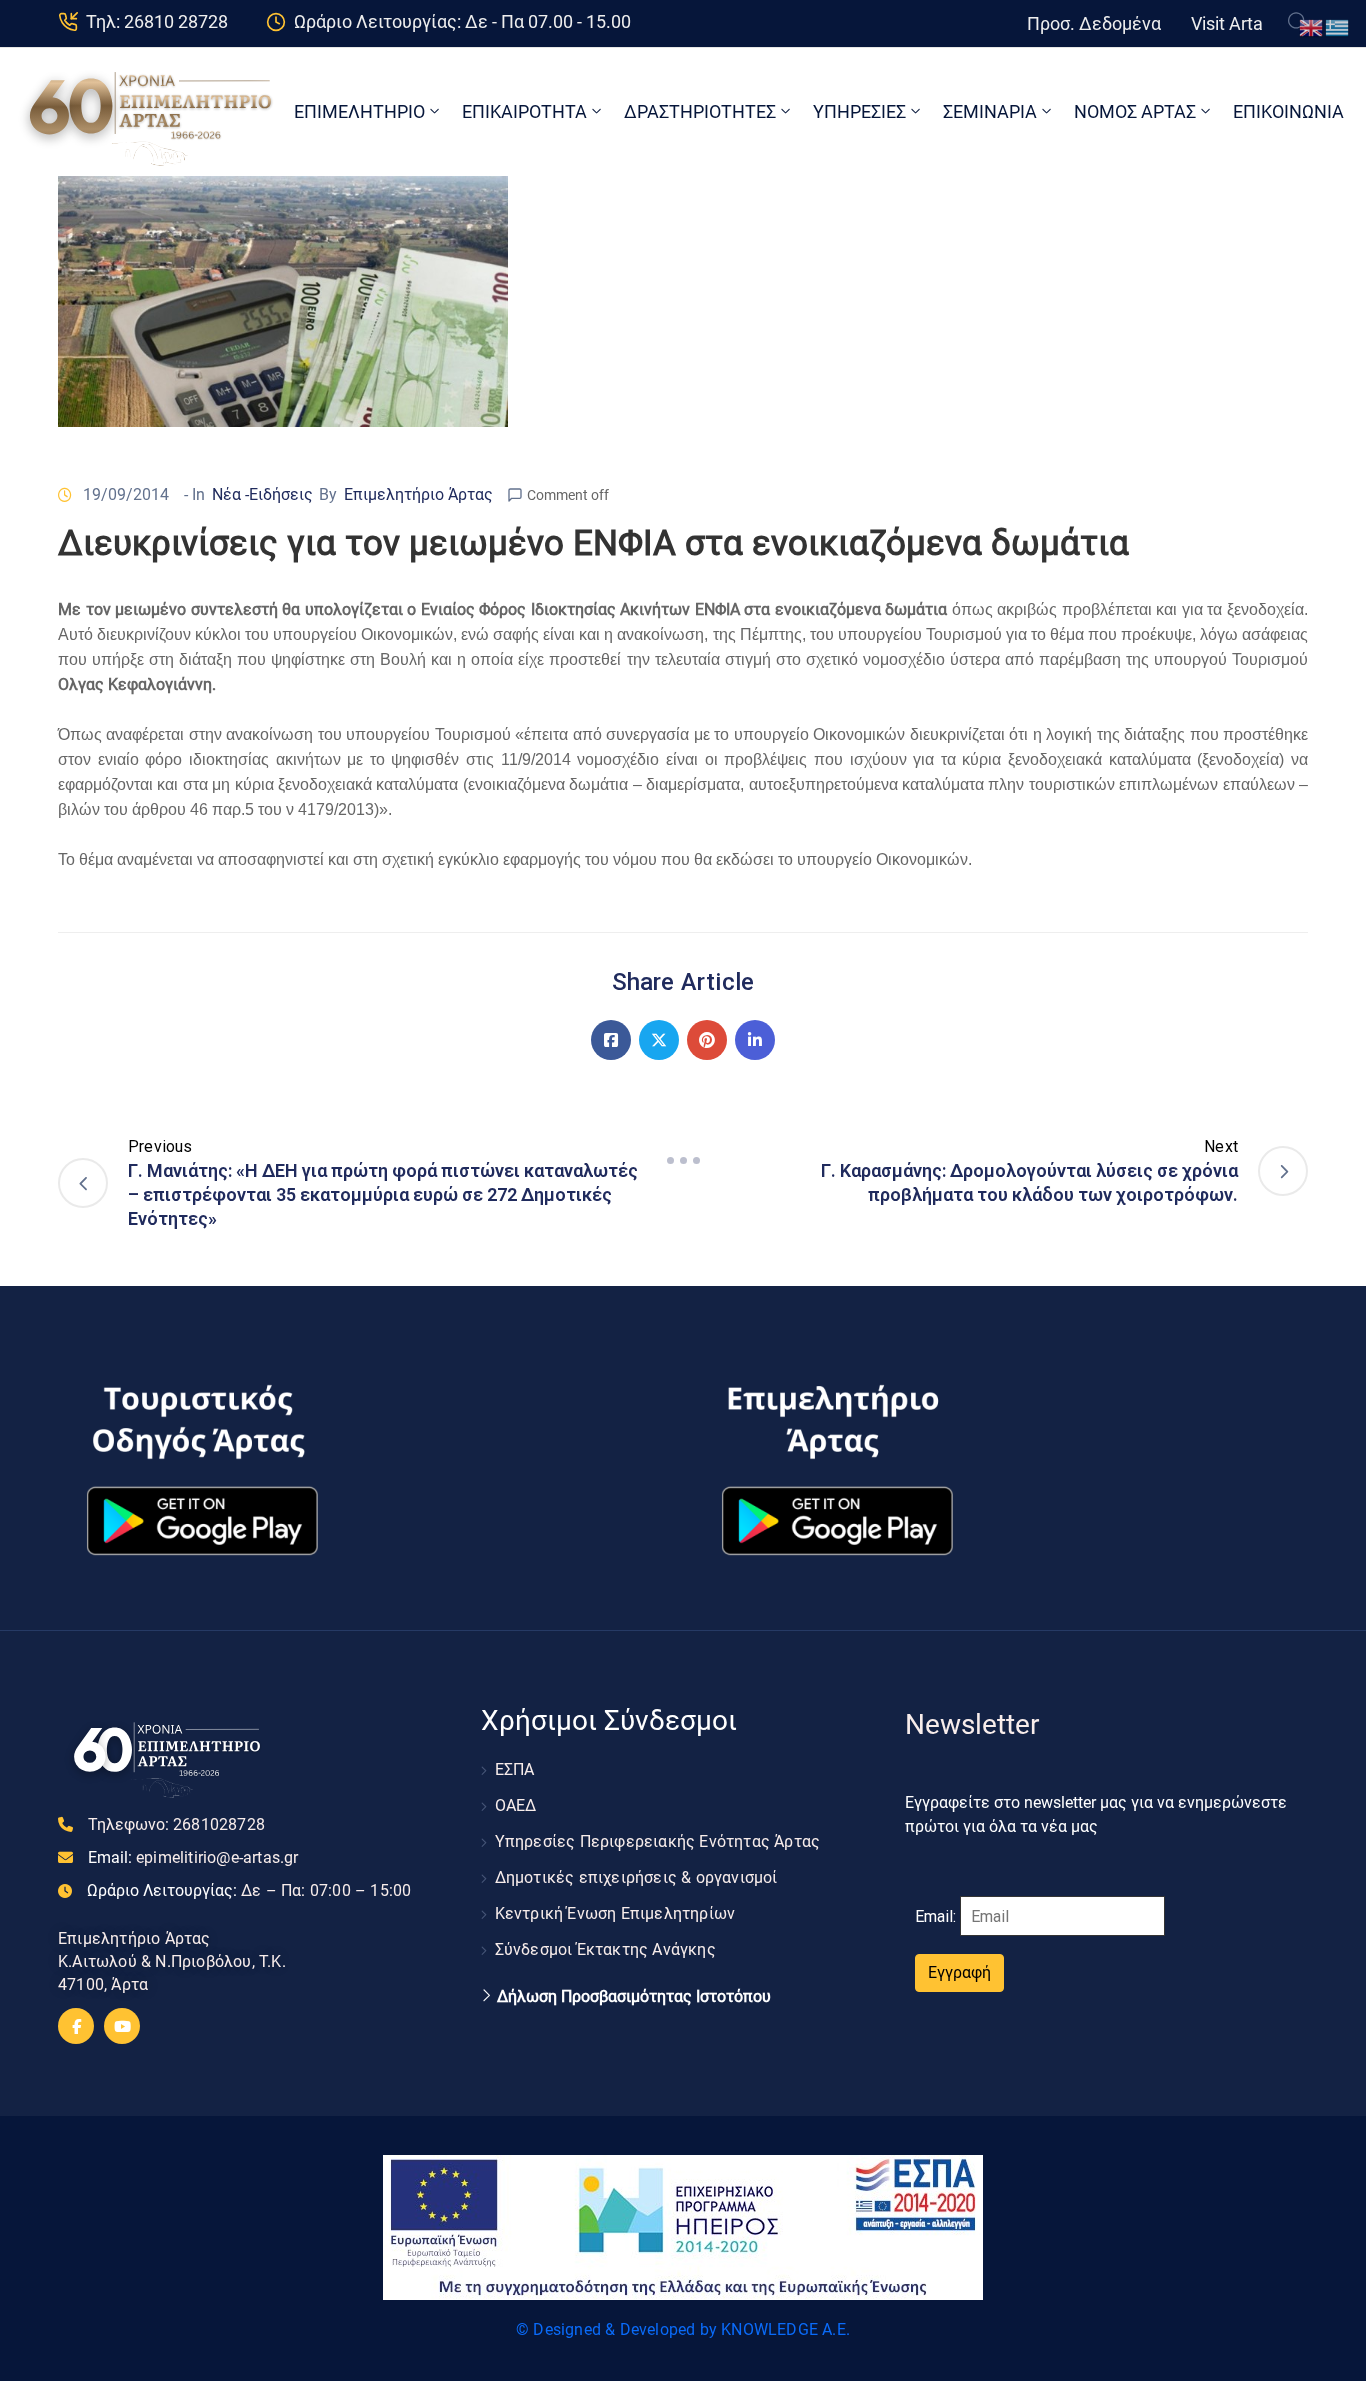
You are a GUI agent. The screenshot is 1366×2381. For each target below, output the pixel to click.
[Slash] (683, 1160)
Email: (193, 1857)
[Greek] (1338, 26)
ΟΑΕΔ (516, 1805)
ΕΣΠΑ (515, 1769)
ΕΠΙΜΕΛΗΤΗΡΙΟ (359, 111)
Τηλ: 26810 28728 (157, 21)
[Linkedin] (755, 1040)
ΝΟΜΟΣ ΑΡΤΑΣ (1135, 111)
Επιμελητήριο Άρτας (418, 494)
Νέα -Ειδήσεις (262, 494)
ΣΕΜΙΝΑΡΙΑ (990, 111)
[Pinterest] (707, 1040)
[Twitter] (659, 1040)
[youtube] (122, 2026)
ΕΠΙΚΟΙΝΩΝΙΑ (1288, 111)
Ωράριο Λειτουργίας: (249, 1890)
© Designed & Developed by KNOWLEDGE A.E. (683, 2329)
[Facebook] (611, 1040)
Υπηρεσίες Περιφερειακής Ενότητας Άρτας (658, 1841)
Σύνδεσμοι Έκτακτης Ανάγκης (605, 1949)
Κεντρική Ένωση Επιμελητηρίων (615, 1913)
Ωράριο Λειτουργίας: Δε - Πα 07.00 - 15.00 (462, 21)
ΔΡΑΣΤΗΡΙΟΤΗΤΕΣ (700, 111)
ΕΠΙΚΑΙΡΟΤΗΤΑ (524, 111)
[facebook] (76, 2026)
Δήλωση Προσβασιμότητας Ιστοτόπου (634, 1997)
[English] (1312, 26)
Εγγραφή (959, 1972)
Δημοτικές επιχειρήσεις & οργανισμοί (636, 1877)
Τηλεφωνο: (176, 1824)
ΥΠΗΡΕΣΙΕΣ (859, 111)
